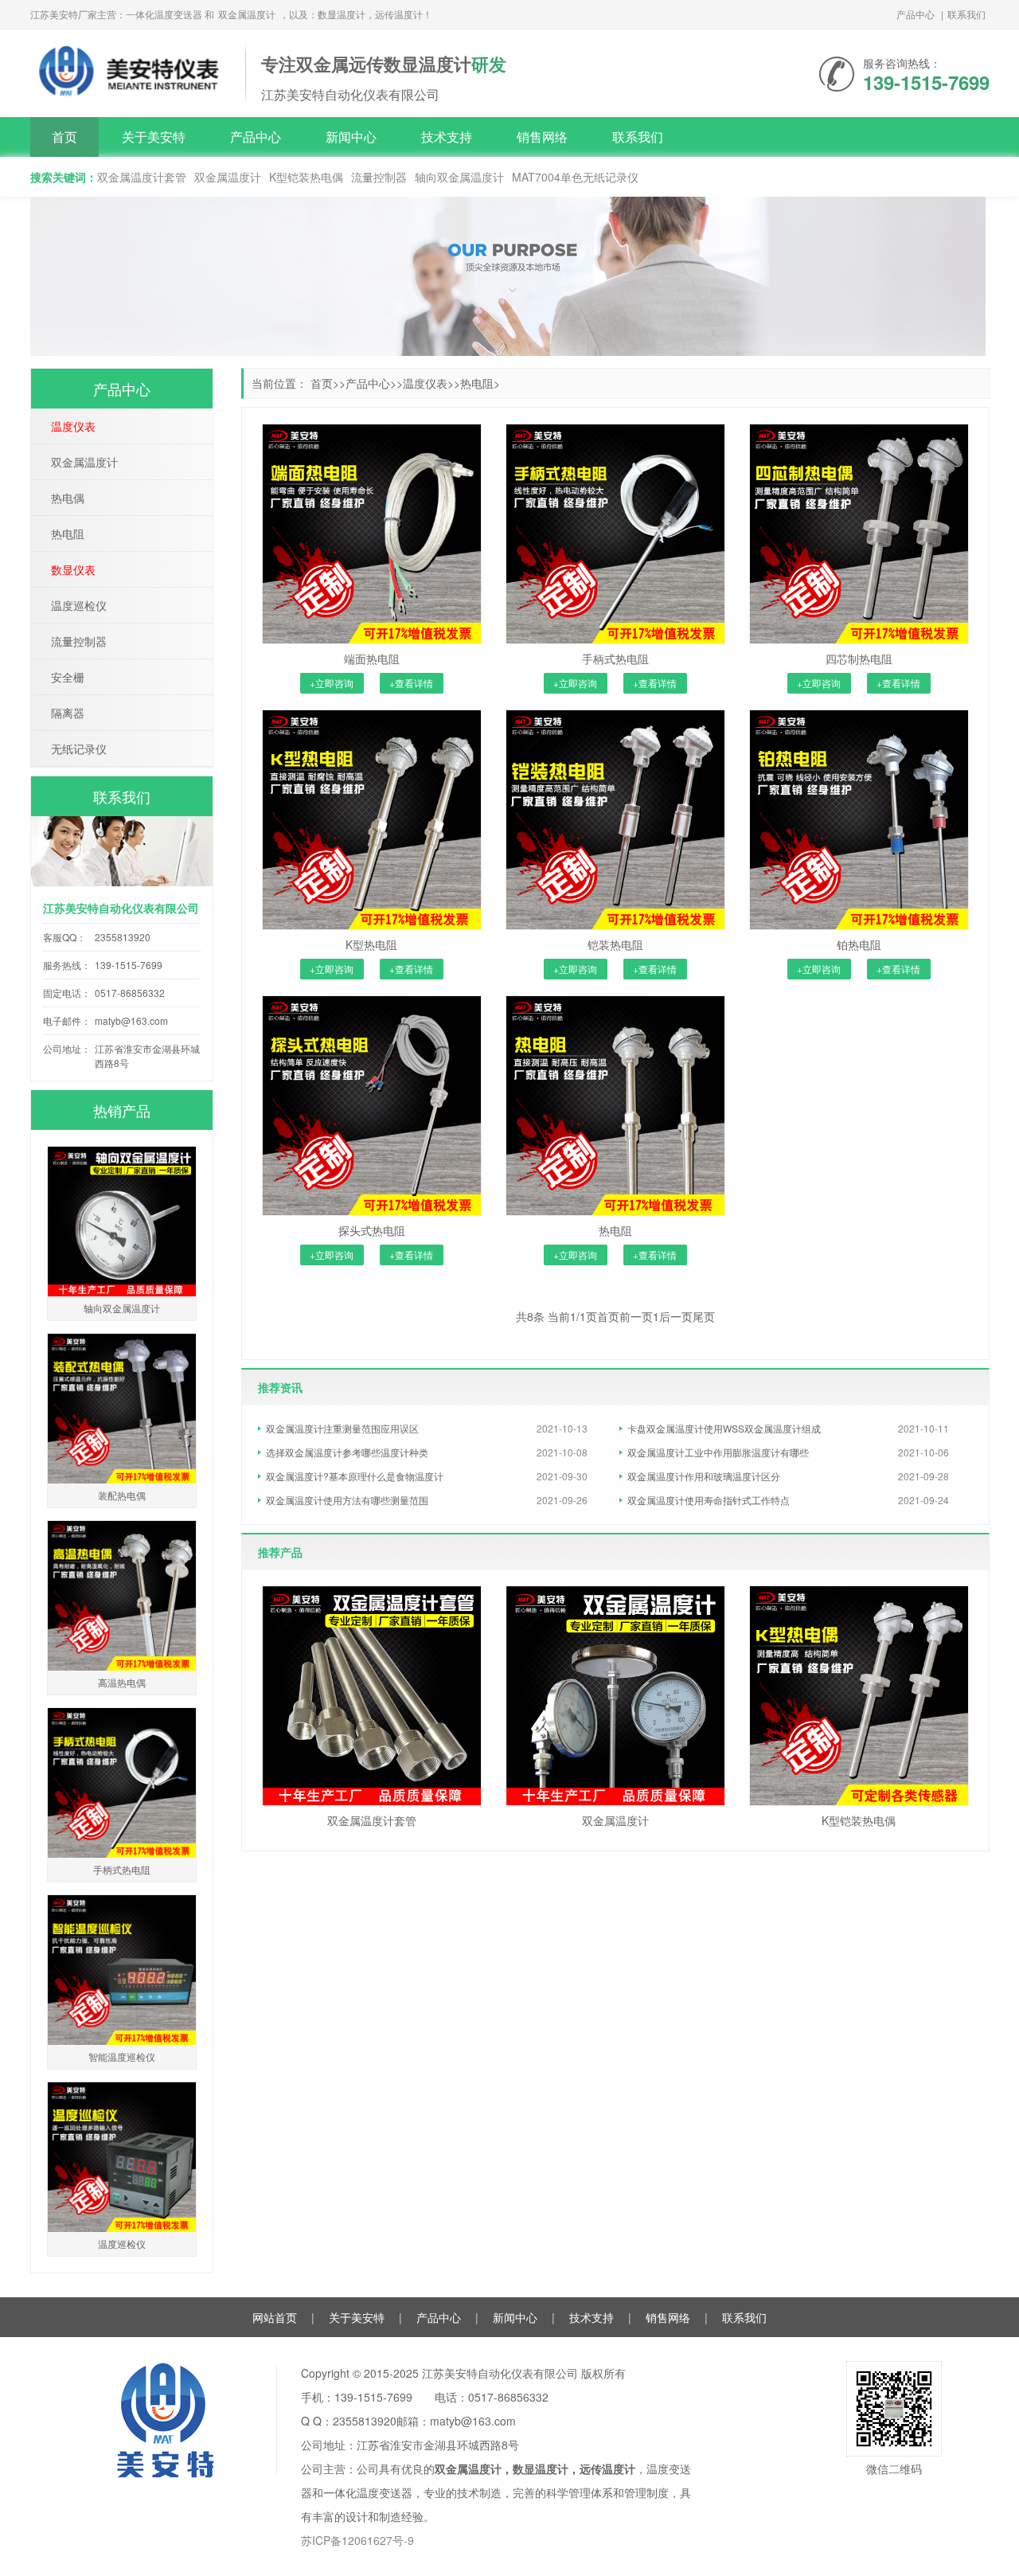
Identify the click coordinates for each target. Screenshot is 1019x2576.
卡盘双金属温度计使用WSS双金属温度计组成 (724, 1428)
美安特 (130, 71)
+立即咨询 (332, 683)
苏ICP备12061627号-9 (357, 2540)
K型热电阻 (371, 944)
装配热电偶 (122, 1495)
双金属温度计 (247, 14)
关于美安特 (154, 137)
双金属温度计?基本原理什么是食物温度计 (355, 1476)
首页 (64, 137)
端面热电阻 (372, 659)
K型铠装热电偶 (306, 177)
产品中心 (916, 14)
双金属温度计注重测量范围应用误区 (342, 1428)
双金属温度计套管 (142, 177)
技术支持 (447, 137)
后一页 (676, 1316)
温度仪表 (425, 383)
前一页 (636, 1316)
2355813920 (123, 937)
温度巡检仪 (79, 605)
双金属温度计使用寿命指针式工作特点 (709, 1500)
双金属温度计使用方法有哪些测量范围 (347, 1500)
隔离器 (68, 713)
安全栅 (68, 677)
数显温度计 (541, 2469)
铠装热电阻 (615, 944)
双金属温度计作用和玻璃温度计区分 (704, 1476)
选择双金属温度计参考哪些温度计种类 (347, 1452)
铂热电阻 (859, 944)
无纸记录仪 (79, 749)
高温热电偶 (122, 1682)
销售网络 (542, 137)
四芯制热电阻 (859, 659)
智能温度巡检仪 (122, 2056)
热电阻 (477, 383)
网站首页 (275, 2317)
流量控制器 (379, 177)
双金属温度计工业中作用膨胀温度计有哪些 (718, 1452)
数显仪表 (73, 569)
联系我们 (966, 14)
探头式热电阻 (372, 1230)
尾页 (704, 1316)
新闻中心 (351, 137)
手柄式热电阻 (615, 659)
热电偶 (68, 498)
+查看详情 (411, 683)
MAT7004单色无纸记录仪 (575, 177)
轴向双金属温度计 (459, 177)
